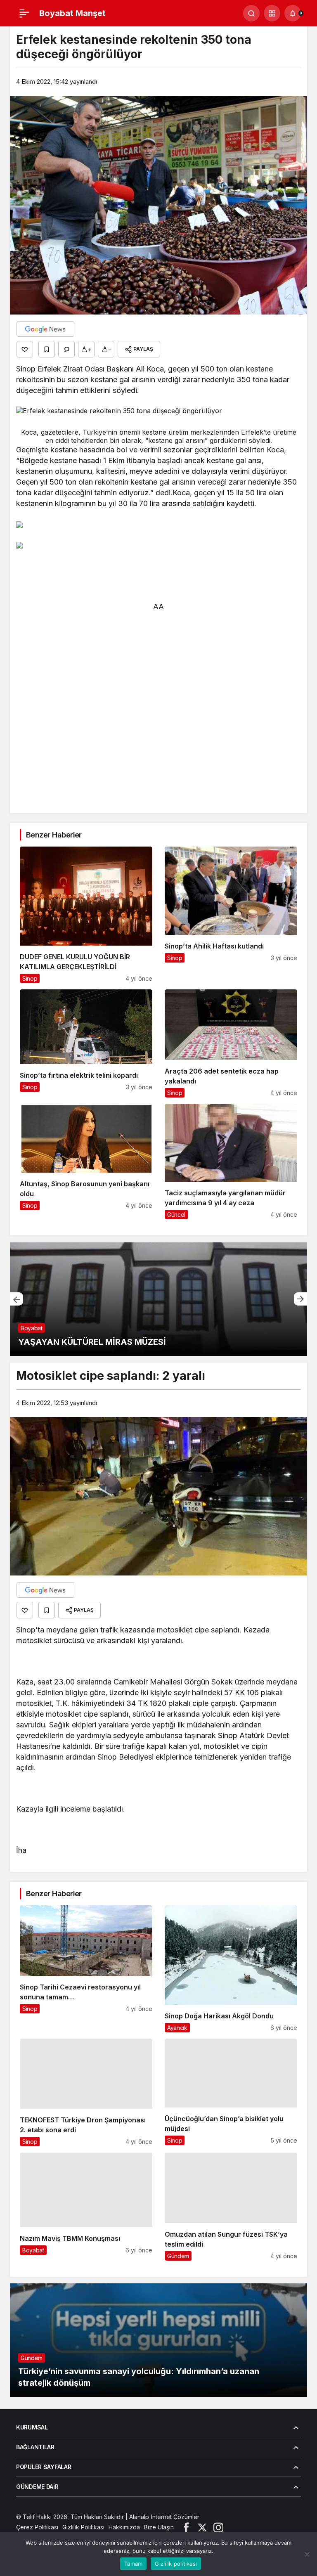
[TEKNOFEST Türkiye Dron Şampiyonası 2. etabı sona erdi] (86, 2093)
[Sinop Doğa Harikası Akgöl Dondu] (231, 1969)
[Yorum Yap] (66, 349)
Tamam (133, 2564)
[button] (272, 13)
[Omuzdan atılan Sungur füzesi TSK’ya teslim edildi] (231, 2207)
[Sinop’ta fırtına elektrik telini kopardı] (86, 1043)
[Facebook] (186, 2527)
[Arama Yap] (251, 13)
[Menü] (24, 13)
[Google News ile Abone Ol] (45, 329)
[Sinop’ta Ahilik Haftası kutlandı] (231, 915)
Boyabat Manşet (72, 13)
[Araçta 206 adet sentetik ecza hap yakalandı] (231, 1043)
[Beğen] (25, 349)
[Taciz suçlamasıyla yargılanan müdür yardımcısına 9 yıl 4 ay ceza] (231, 1161)
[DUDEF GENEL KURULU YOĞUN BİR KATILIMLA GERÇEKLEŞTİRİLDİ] (86, 915)
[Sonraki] (300, 1299)
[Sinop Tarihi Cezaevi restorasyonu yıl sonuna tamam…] (86, 1969)
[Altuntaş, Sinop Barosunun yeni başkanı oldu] (86, 1161)
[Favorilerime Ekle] (47, 349)
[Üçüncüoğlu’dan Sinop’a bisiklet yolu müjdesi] (231, 2093)
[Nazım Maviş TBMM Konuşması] (86, 2207)
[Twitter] (202, 2527)
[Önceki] (17, 1299)
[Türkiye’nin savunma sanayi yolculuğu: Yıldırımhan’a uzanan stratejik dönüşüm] (158, 2340)
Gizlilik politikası (176, 2564)
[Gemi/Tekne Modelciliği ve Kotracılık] (158, 1299)
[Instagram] (218, 2527)
